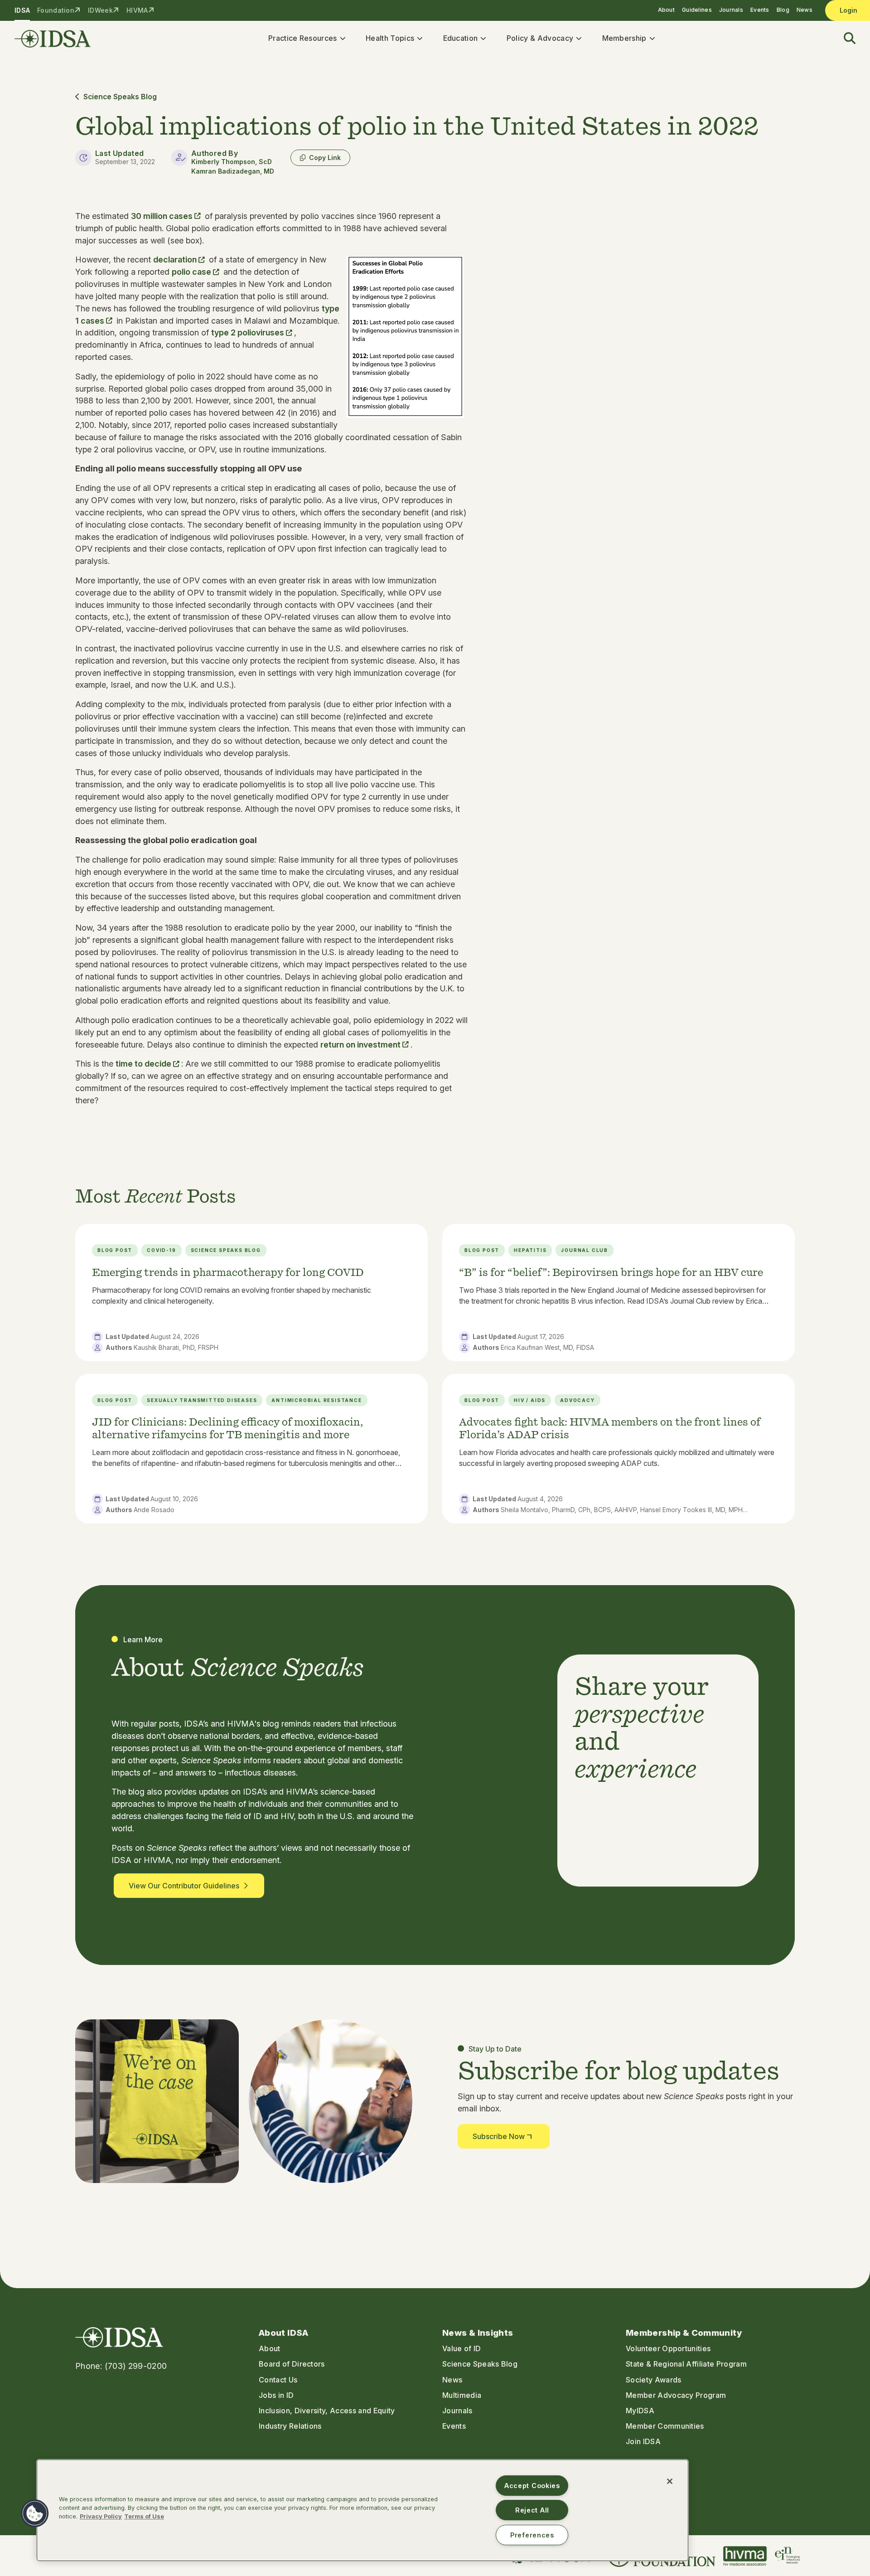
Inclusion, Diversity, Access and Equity (327, 2411)
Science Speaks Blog (120, 97)
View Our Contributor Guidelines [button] (184, 1886)
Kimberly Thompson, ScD (232, 162)
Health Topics (390, 38)
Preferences (532, 2535)
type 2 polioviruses (248, 332)
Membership (624, 38)
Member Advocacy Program (676, 2395)
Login (848, 10)
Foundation (56, 10)
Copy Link (325, 158)
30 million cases (162, 216)
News (805, 10)
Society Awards (653, 2380)
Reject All (532, 2510)
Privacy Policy (101, 2516)
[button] (844, 39)
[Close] (670, 2481)
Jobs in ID (276, 2395)
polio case (191, 272)
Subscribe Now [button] (499, 2136)
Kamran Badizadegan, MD (233, 171)
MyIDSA (640, 2411)
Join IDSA (643, 2441)
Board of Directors (292, 2364)
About (666, 10)
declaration (175, 260)
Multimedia (462, 2395)
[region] (362, 2510)
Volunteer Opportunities (668, 2348)
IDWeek (100, 10)
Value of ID (462, 2348)
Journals (731, 10)
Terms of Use (144, 2516)
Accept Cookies (532, 2486)
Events (760, 10)
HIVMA (137, 10)
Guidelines (697, 10)
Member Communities (665, 2426)
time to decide (143, 1064)
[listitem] (251, 1292)
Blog (783, 10)
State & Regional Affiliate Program (686, 2364)
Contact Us (278, 2380)
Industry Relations (290, 2426)
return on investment (360, 1045)
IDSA (22, 10)
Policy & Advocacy (540, 38)
